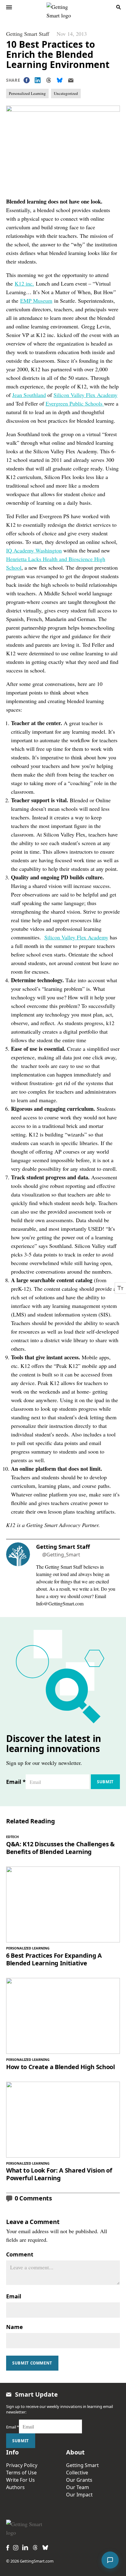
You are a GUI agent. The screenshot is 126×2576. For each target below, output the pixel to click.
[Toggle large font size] (120, 1288)
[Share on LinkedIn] (38, 80)
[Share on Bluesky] (60, 80)
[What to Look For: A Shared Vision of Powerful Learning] (63, 2120)
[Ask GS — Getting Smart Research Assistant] (110, 2560)
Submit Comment (32, 2363)
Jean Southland (29, 395)
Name (15, 2327)
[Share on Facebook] (27, 80)
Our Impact (79, 2495)
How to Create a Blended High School (61, 2067)
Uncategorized (66, 93)
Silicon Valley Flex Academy (85, 395)
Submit (105, 1782)
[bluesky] (45, 2548)
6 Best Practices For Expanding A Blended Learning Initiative (54, 1959)
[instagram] (16, 2548)
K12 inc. (24, 283)
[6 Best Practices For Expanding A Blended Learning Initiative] (63, 1904)
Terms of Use (21, 2473)
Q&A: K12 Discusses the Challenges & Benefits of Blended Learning (60, 1848)
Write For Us (20, 2480)
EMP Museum (36, 301)
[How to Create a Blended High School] (63, 2016)
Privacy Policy (22, 2465)
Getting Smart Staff (28, 34)
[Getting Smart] (64, 7)
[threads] (35, 2548)
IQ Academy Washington (34, 550)
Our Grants (79, 2480)
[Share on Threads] (49, 80)
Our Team (78, 2487)
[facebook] (8, 2548)
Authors (15, 2487)
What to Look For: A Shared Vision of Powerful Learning (59, 2174)
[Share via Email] (71, 80)
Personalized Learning (27, 93)
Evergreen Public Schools (75, 403)
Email (16, 1782)
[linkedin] (25, 2547)
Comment (20, 2254)
